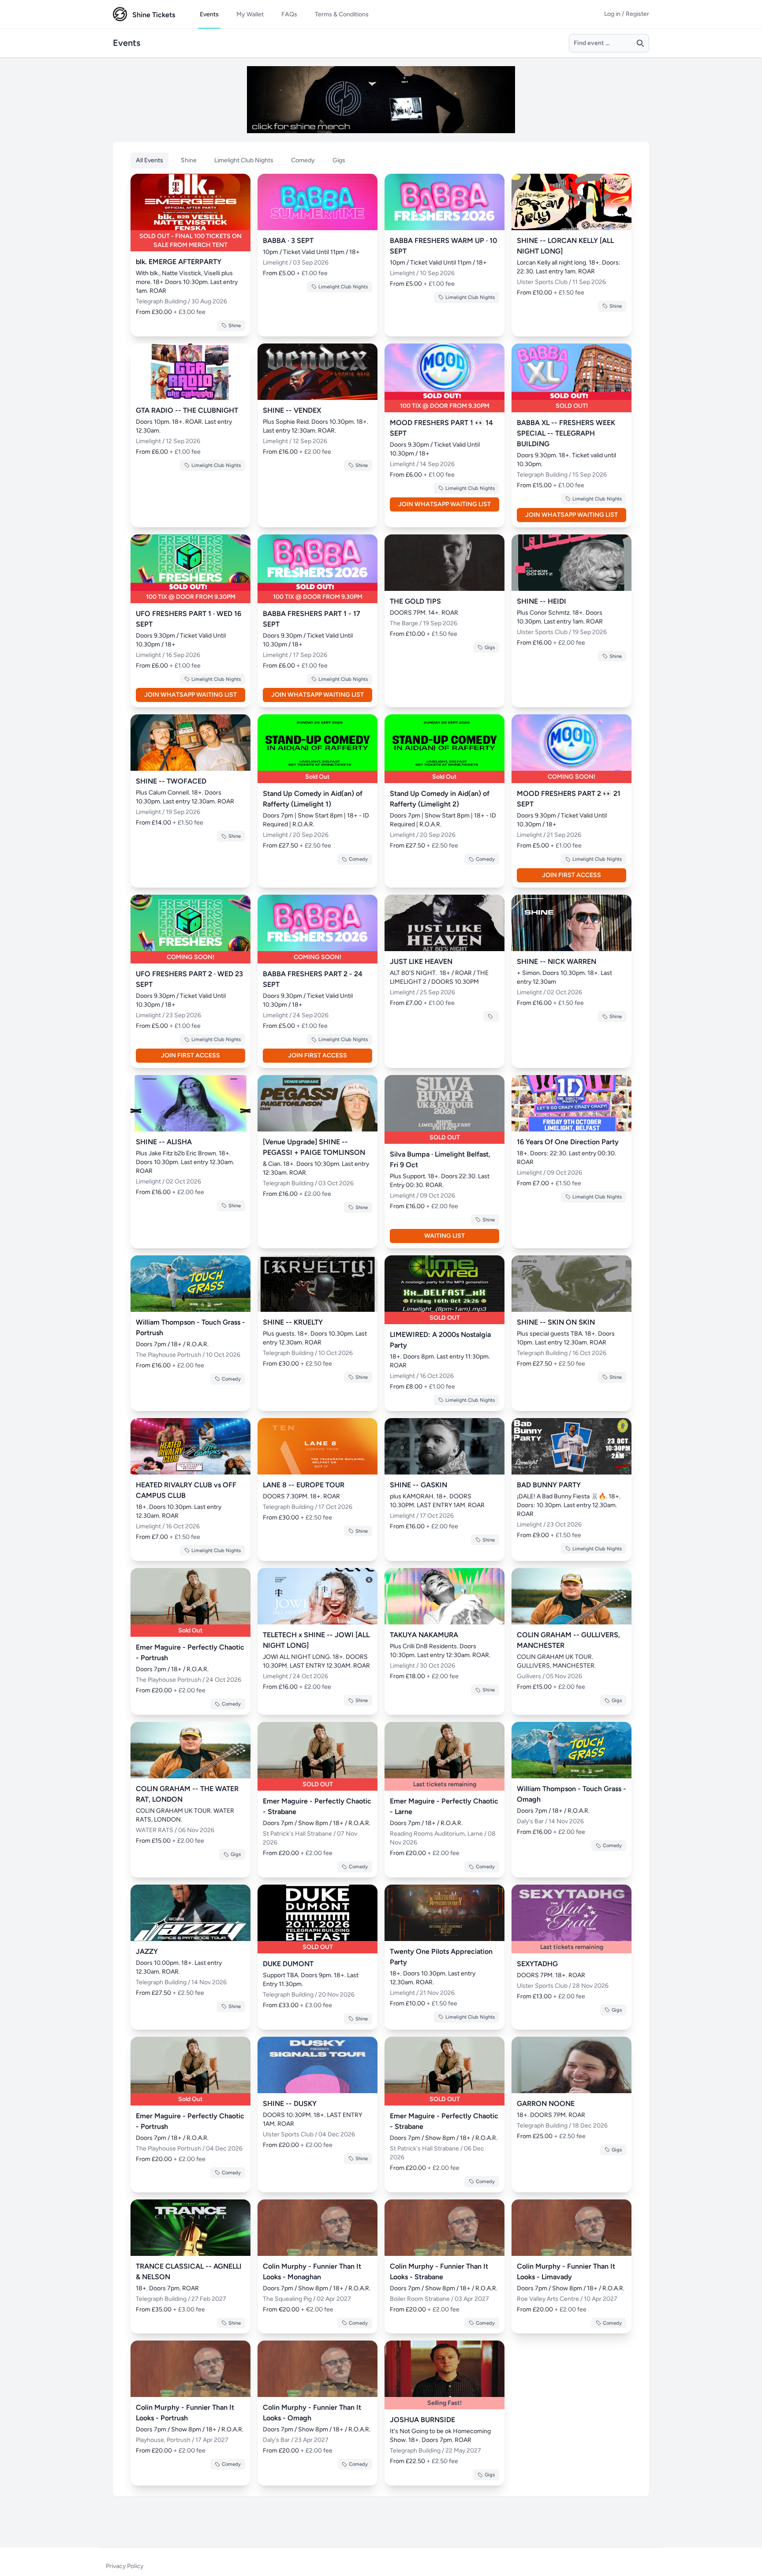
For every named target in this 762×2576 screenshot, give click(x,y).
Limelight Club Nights (244, 160)
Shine (189, 160)
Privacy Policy (125, 2566)
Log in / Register (627, 14)
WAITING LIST (444, 1236)
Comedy (303, 160)
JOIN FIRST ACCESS (571, 875)
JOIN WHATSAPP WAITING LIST (444, 504)
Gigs (339, 160)
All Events (149, 160)
